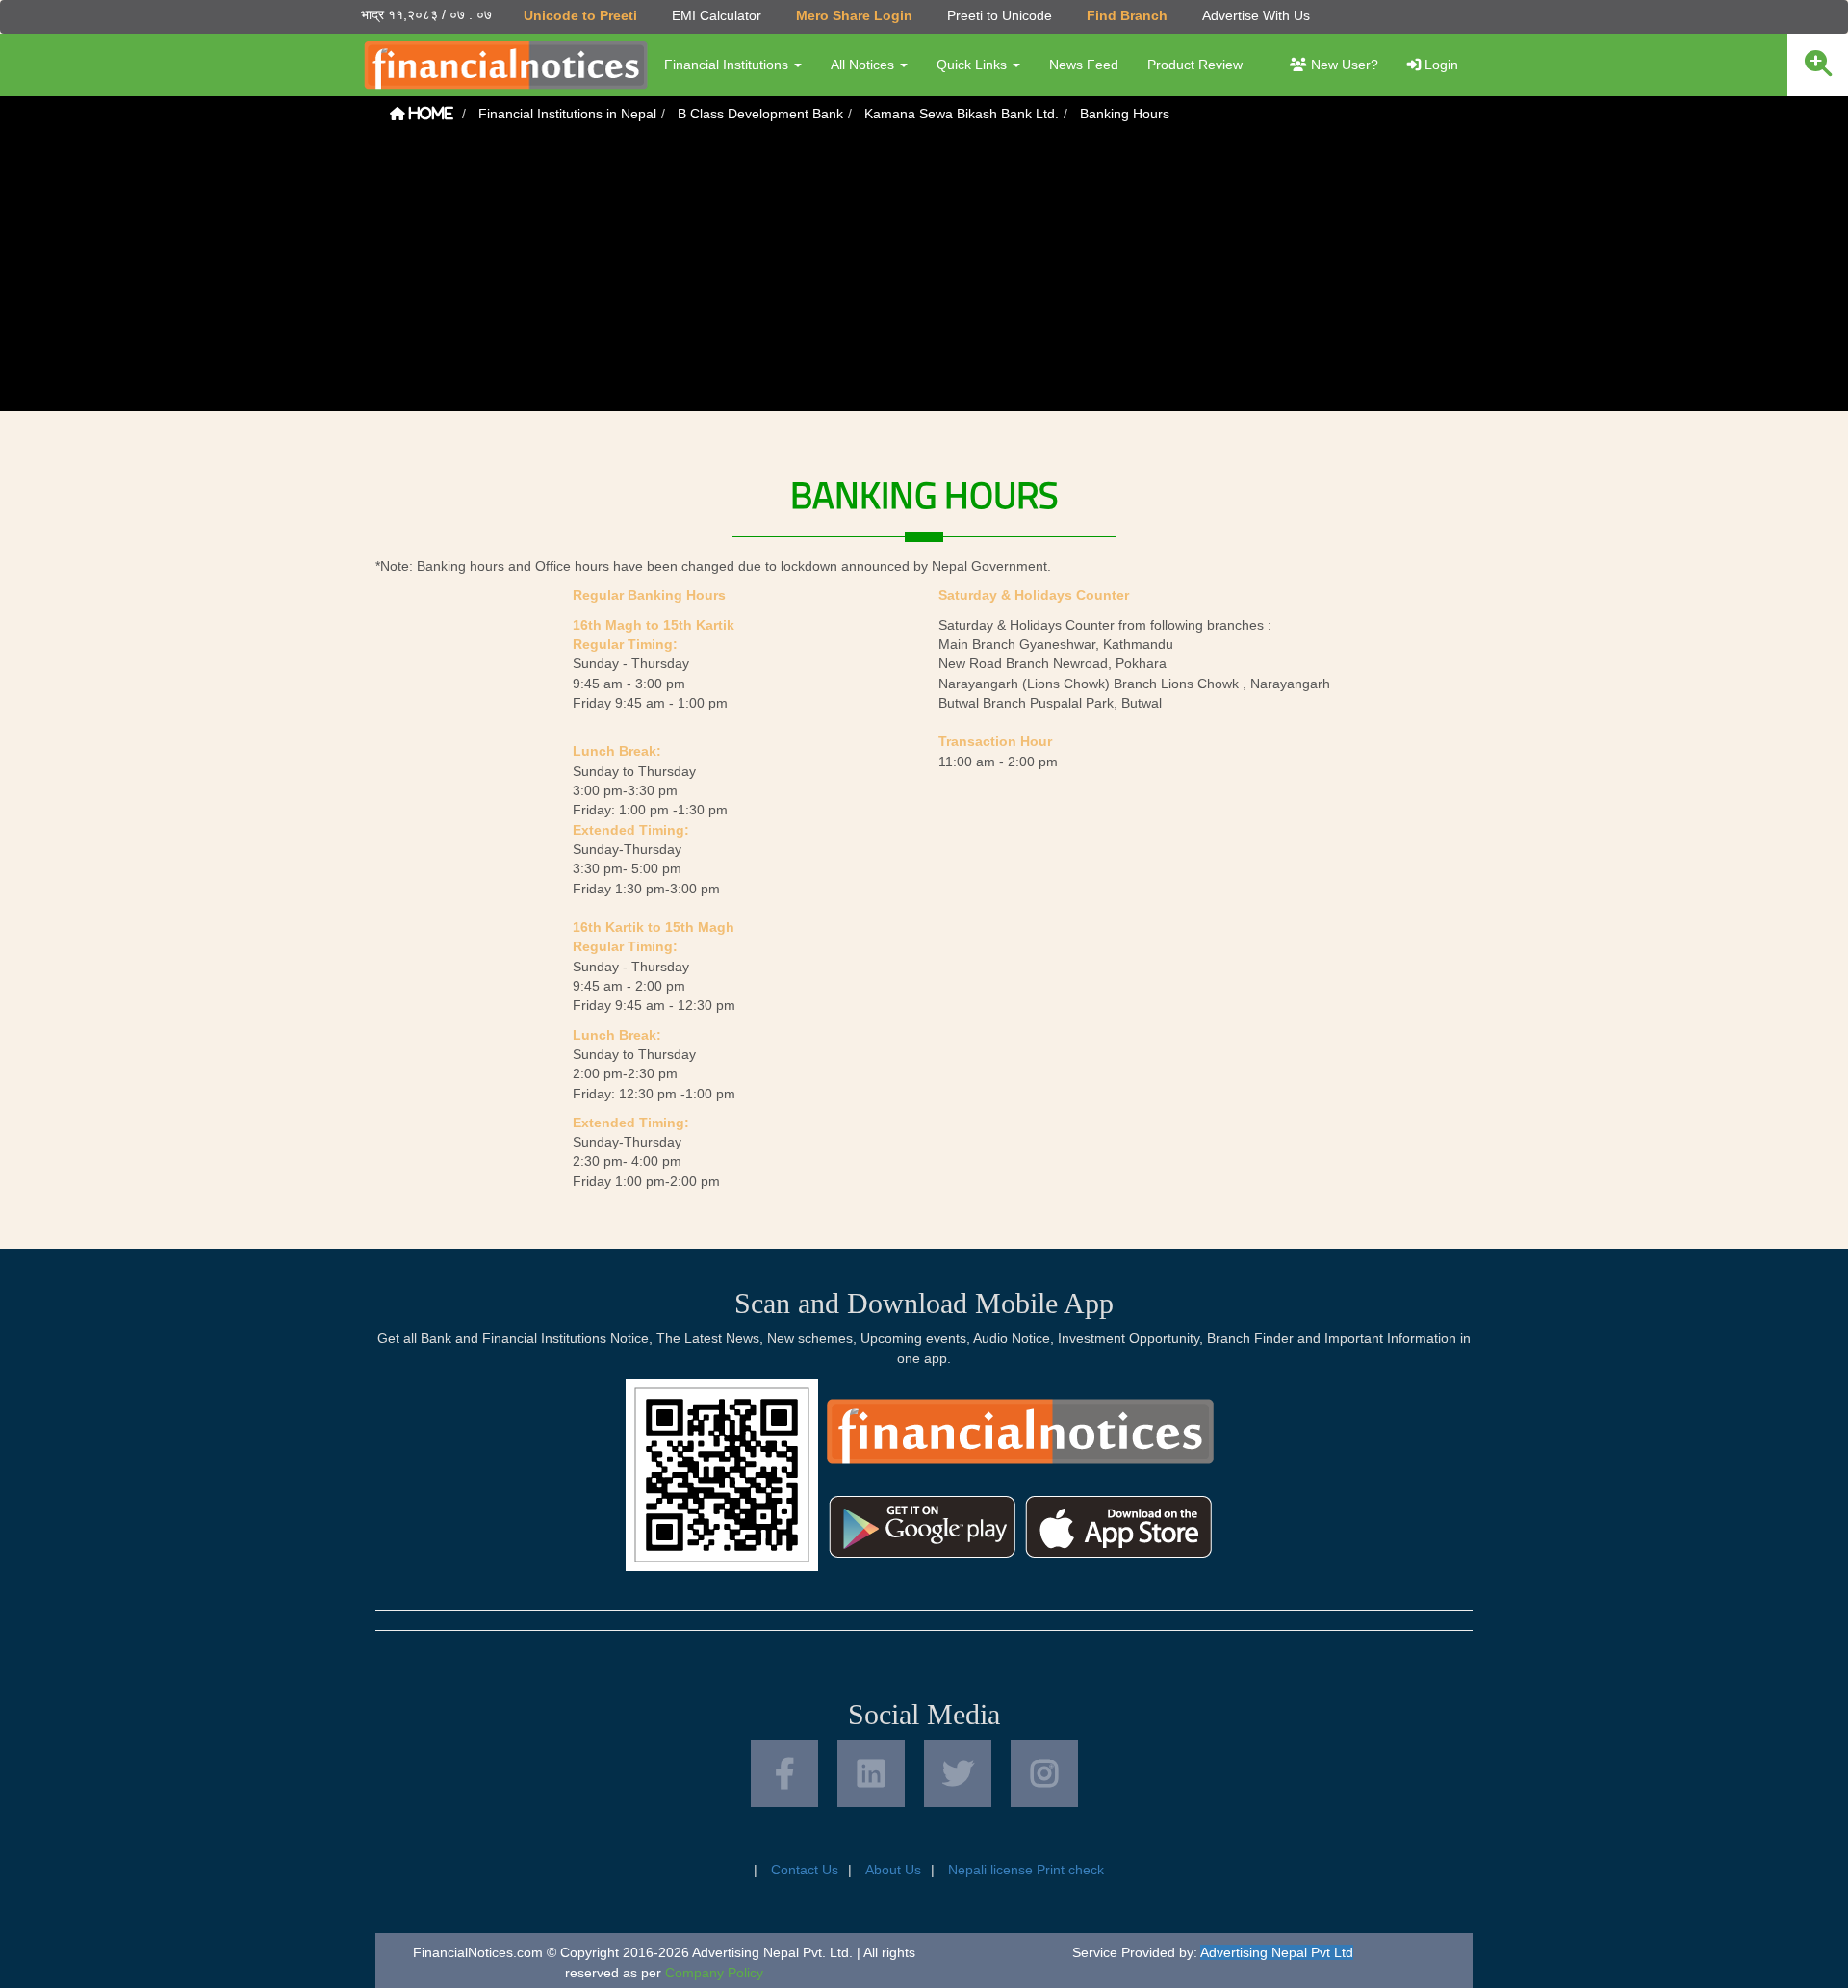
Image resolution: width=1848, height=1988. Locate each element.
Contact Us (805, 1870)
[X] (958, 1773)
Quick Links (974, 65)
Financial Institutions (728, 65)
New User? (1343, 65)
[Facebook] (784, 1773)
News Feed (1084, 65)
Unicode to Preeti (580, 15)
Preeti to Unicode (1000, 15)
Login (1439, 65)
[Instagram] (1044, 1773)
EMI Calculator (717, 15)
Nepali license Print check (1026, 1870)
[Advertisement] (924, 276)
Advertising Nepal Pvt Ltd (1277, 1952)
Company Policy (714, 1973)
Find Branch (1127, 15)
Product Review (1195, 65)
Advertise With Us (1256, 15)
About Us (893, 1870)
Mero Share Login (854, 15)
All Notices (864, 65)
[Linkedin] (871, 1773)
